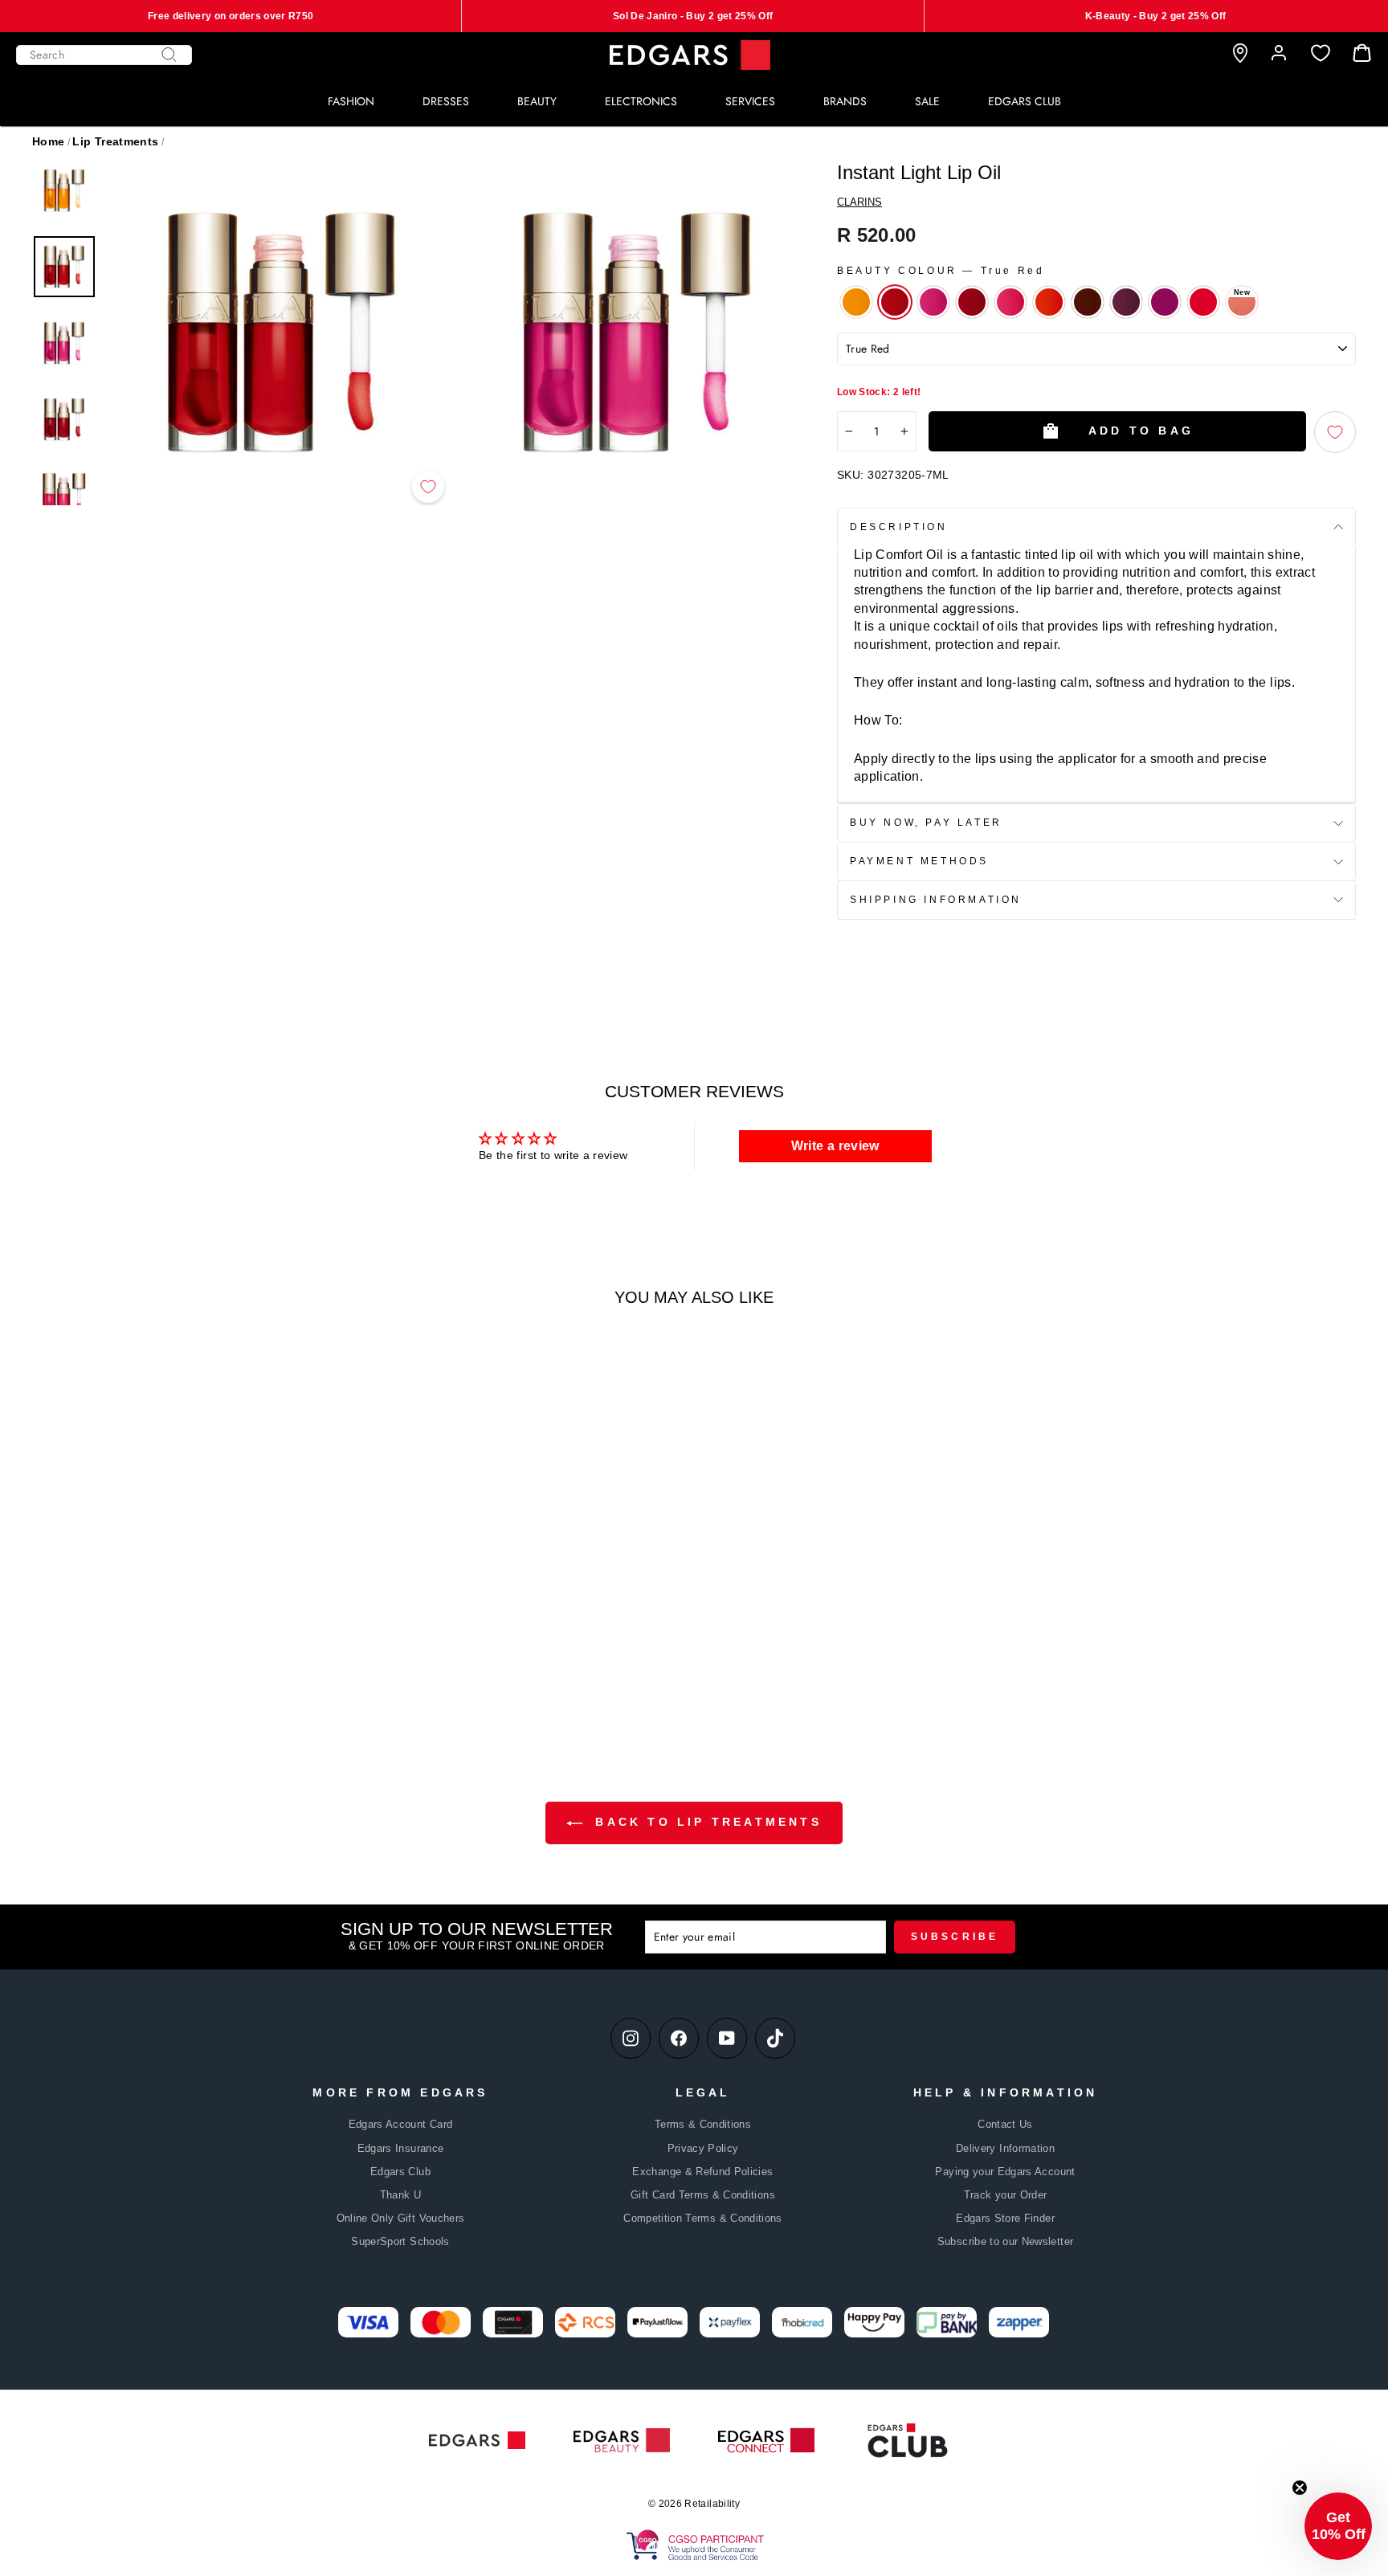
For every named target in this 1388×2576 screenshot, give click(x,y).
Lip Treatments (115, 141)
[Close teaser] (1300, 2488)
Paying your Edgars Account (1005, 2172)
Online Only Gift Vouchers (401, 2218)
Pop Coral (1049, 302)
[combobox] (104, 55)
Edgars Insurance (401, 2148)
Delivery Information (1005, 2148)
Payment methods (919, 861)
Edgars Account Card (401, 2124)
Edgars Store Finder (1005, 2218)
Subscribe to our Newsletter (1005, 2241)
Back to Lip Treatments (705, 1822)
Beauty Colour (941, 271)
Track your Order (1006, 2195)
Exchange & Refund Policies (702, 2172)
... (251, 1688)
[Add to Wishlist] (428, 487)
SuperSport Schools (400, 2241)
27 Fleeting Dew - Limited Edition (1238, 298)
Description (899, 527)
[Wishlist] (1321, 53)
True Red (895, 302)
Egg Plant (1126, 302)
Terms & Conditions (703, 2124)
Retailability (712, 2504)
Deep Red (972, 302)
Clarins (859, 202)
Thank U (400, 2195)
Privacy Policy (703, 2148)
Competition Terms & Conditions (703, 2218)
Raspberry (933, 302)
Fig (1165, 302)
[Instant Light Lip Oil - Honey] (192, 1687)
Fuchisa (1203, 302)
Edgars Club (400, 2172)
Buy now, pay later (926, 823)
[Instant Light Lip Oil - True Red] (213, 1687)
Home (48, 141)
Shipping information (936, 900)
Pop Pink (1010, 302)
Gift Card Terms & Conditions (703, 2195)
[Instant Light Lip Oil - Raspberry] (235, 1687)
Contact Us (1005, 2124)
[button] (1338, 2526)
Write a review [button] (835, 1146)
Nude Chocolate (1088, 302)
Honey (856, 302)
